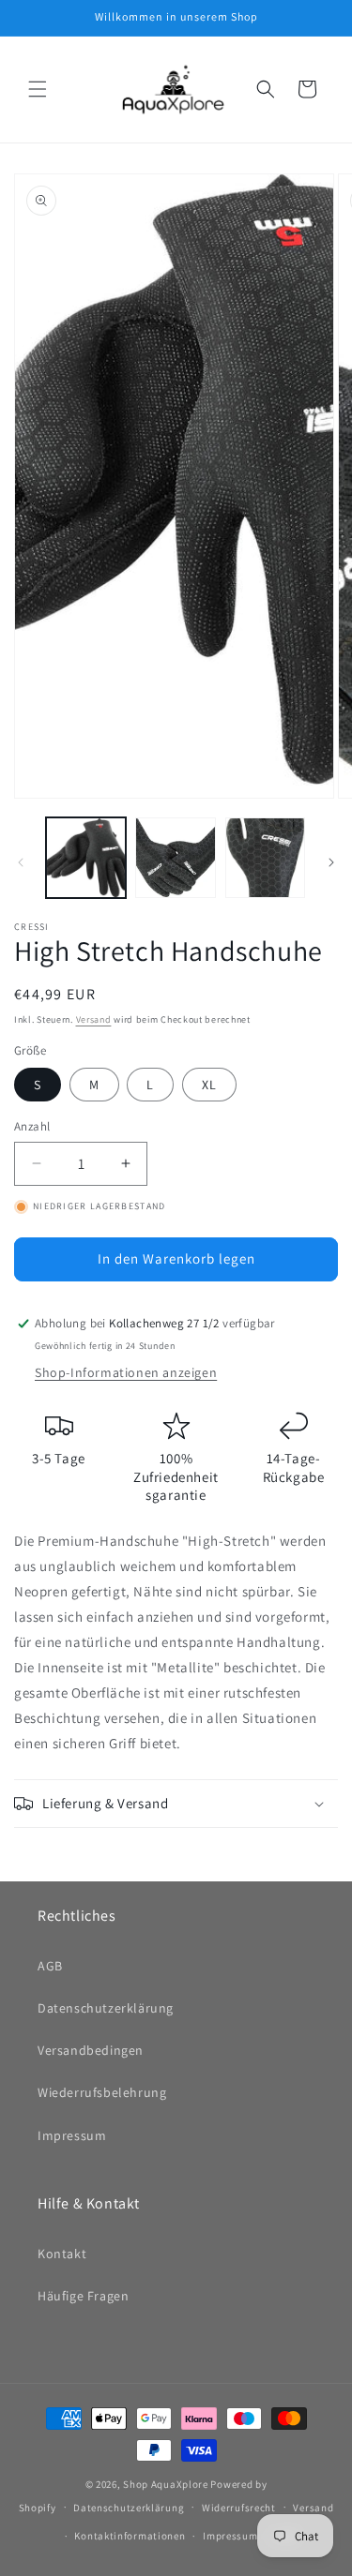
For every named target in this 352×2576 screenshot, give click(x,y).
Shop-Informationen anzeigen (126, 1372)
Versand (94, 1019)
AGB (50, 1966)
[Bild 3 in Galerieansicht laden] (265, 857)
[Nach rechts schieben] (331, 862)
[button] (38, 89)
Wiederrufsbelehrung (102, 2092)
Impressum (72, 2135)
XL (209, 1085)
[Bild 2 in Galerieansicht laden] (175, 857)
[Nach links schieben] (21, 862)
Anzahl (32, 1126)
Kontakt (62, 2254)
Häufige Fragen (83, 2296)
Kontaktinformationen (130, 2536)
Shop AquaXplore (166, 2484)
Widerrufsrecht (239, 2508)
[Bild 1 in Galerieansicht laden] (86, 857)
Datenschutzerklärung (106, 2008)
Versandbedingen (91, 2050)
